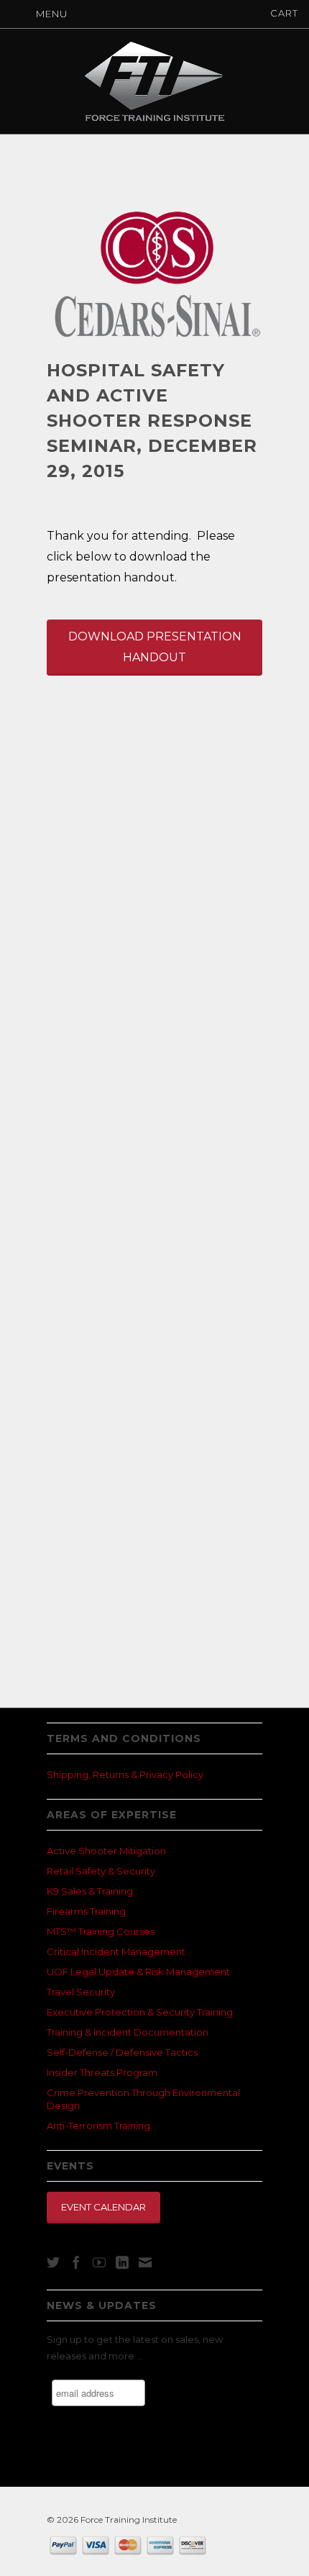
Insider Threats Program (102, 2072)
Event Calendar (103, 2207)
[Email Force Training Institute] (145, 2262)
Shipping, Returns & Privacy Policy (125, 1774)
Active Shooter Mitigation (106, 1851)
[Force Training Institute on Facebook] (76, 2262)
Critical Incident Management (116, 1951)
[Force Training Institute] (154, 81)
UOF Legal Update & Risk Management (138, 1972)
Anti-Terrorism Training (98, 2126)
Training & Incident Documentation (128, 2032)
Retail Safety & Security (101, 1871)
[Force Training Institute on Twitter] (53, 2262)
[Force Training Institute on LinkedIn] (122, 2262)
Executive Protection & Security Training (140, 2012)
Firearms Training (86, 1911)
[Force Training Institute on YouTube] (99, 2262)
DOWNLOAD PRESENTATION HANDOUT (155, 647)
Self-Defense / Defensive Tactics (122, 2052)
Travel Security (81, 1992)
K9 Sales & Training (90, 1891)
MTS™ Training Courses (101, 1931)
